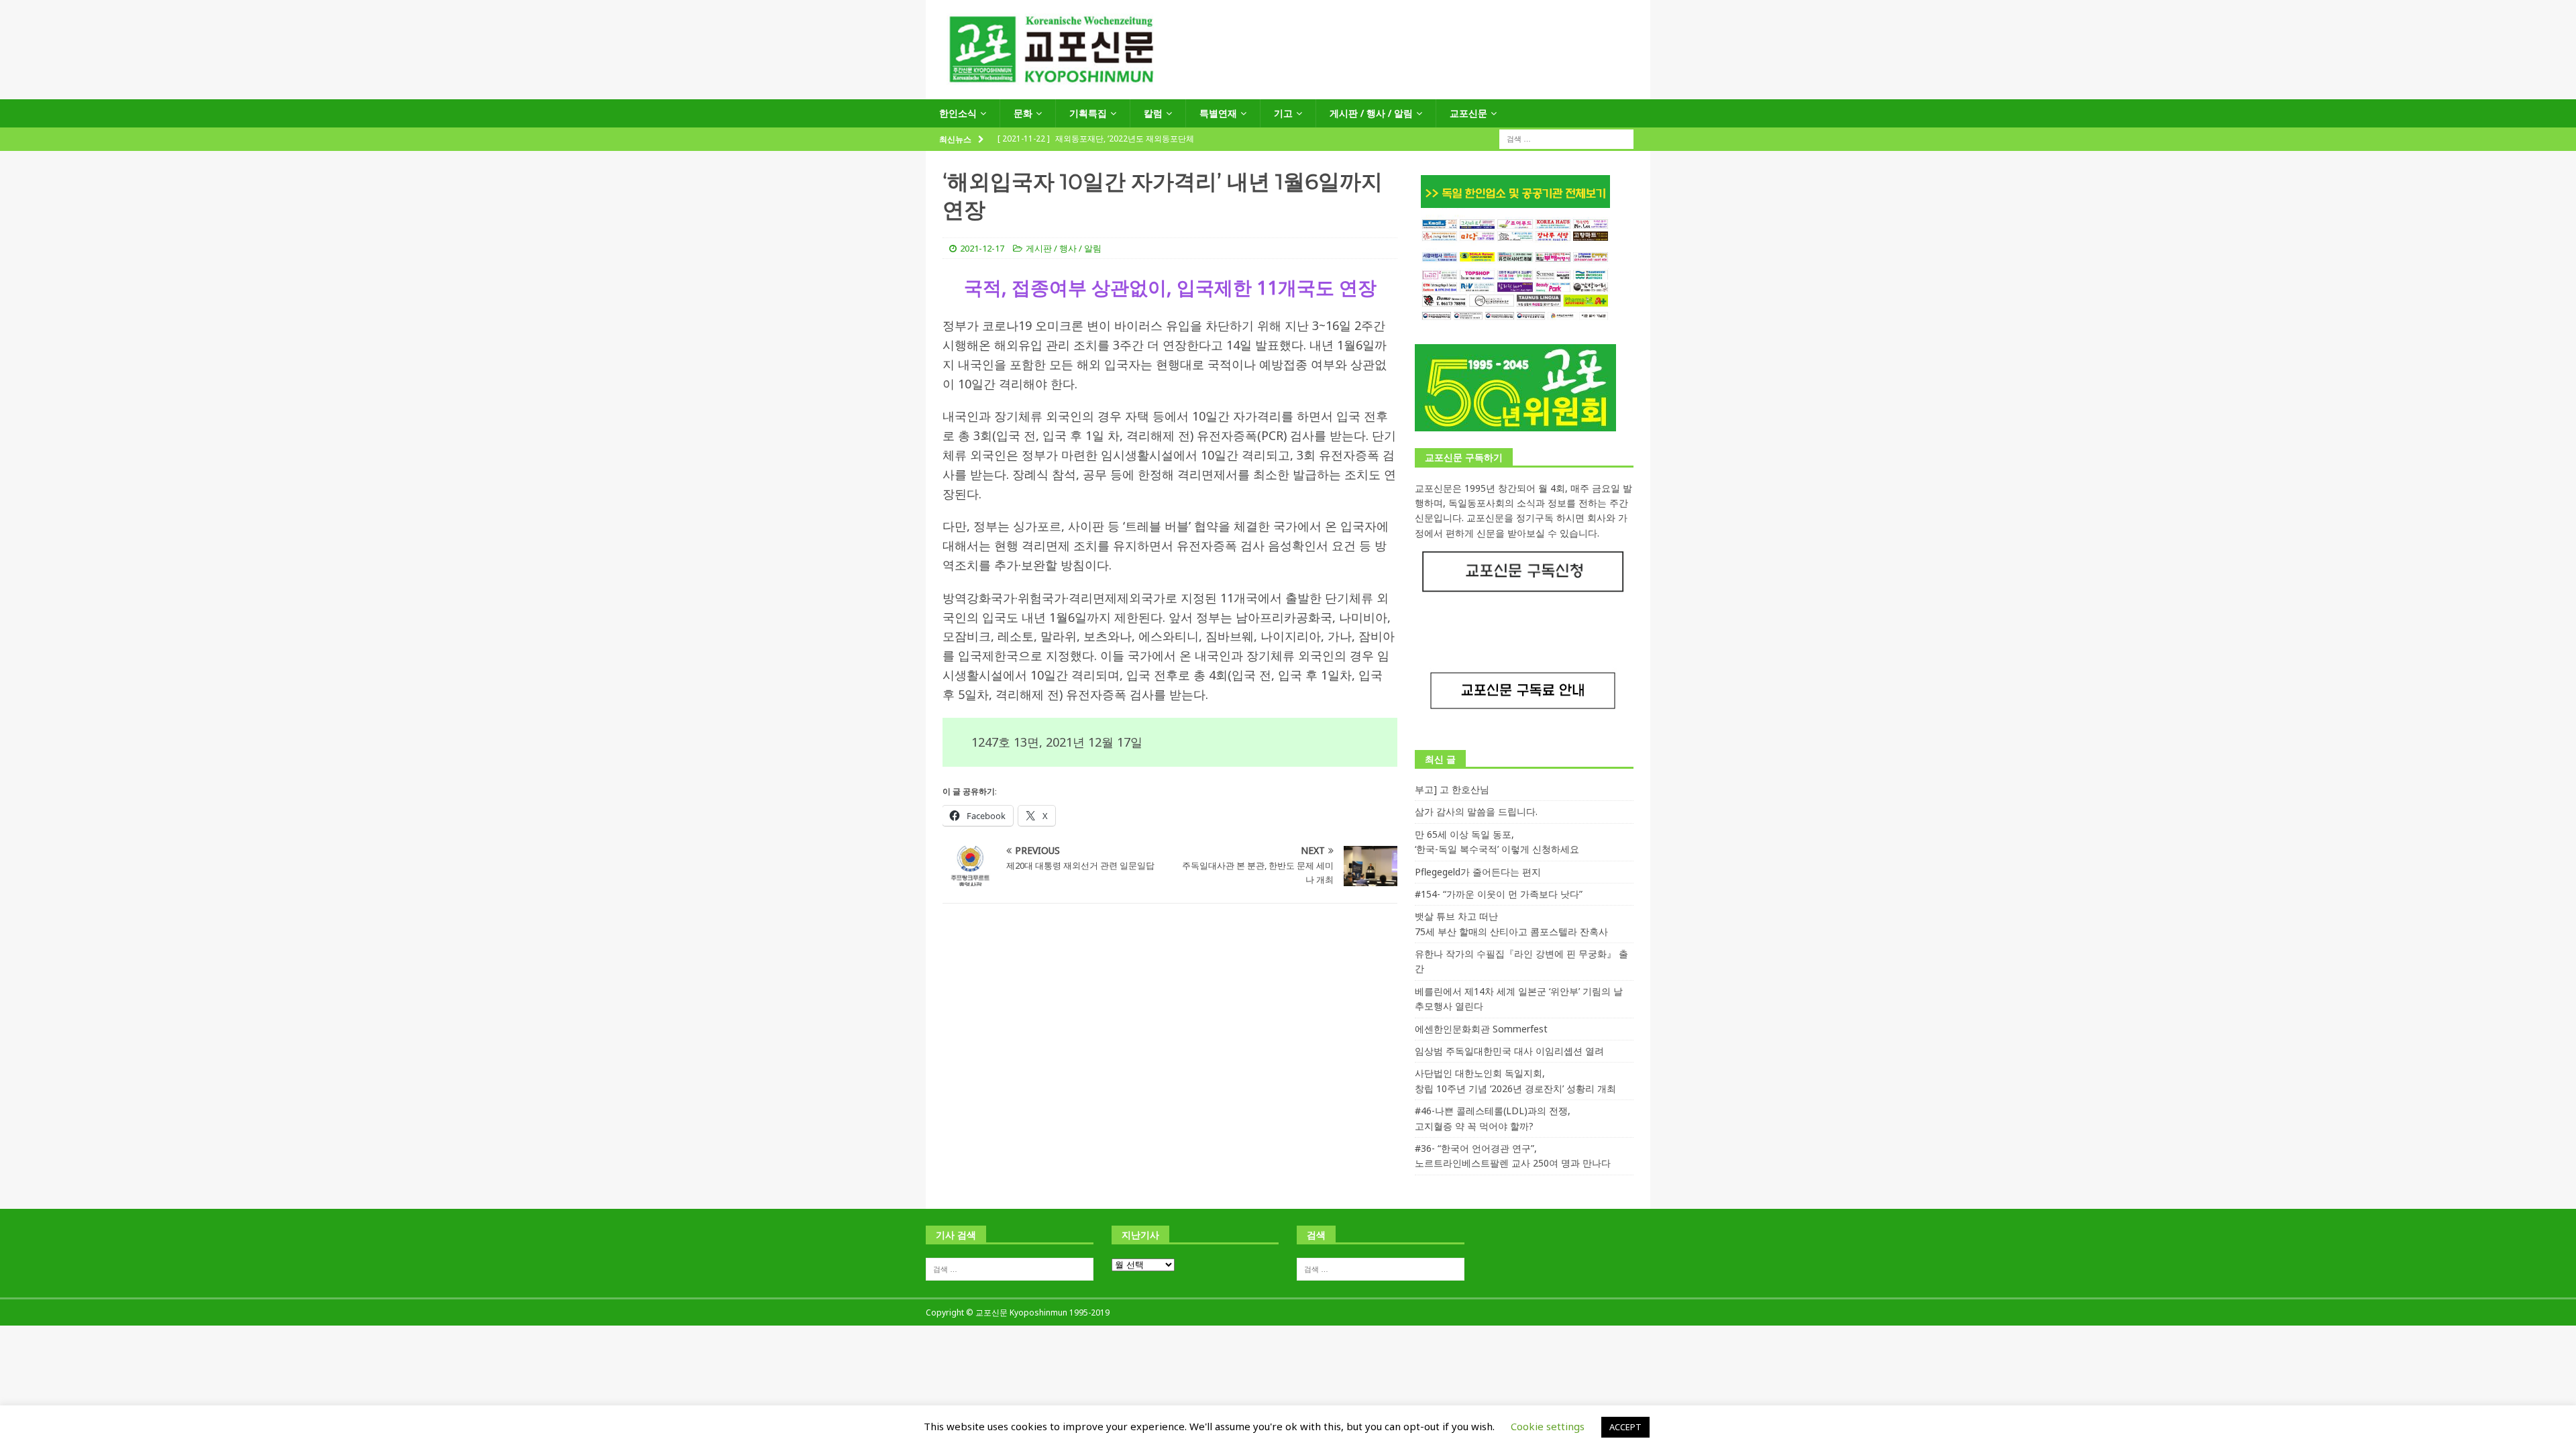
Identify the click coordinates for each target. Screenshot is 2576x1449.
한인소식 (958, 113)
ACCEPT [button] (1625, 1427)
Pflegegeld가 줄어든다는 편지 (1478, 872)
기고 (1283, 113)
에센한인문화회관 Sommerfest (1481, 1029)
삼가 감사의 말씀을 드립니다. (1476, 811)
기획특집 (1088, 113)
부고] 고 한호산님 (1452, 789)
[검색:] (1566, 139)
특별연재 (1218, 113)
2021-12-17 (982, 248)
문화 (1023, 113)
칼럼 (1153, 113)
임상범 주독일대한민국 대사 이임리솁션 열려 (1509, 1051)
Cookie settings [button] (1548, 1426)
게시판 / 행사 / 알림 (1371, 113)
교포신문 (1468, 113)
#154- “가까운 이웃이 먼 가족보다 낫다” (1499, 894)
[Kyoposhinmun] (1288, 92)
